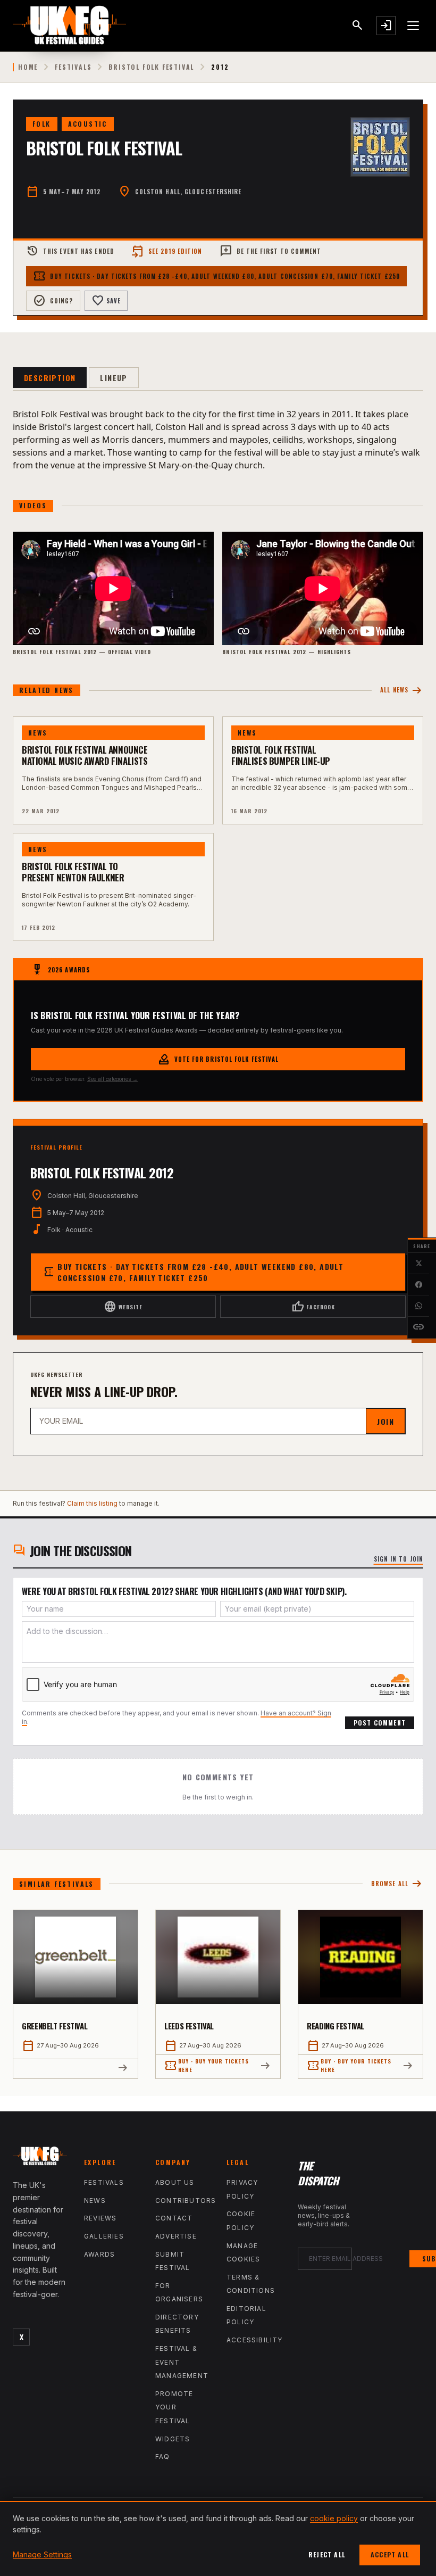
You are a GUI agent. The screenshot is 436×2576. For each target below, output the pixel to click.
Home (28, 67)
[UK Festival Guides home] (40, 2158)
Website (123, 1307)
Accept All (390, 2554)
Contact (174, 2218)
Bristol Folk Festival (151, 67)
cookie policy (334, 2518)
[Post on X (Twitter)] (418, 1264)
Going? (53, 301)
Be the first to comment (270, 251)
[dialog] (218, 2538)
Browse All (397, 1884)
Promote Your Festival (174, 2407)
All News (402, 691)
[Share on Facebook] (418, 1285)
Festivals (73, 67)
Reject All (327, 2554)
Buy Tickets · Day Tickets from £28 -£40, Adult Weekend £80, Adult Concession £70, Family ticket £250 (216, 276)
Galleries (104, 2236)
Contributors (186, 2201)
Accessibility (255, 2340)
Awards (99, 2254)
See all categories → (112, 1079)
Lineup (114, 378)
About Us (175, 2182)
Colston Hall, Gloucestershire (188, 192)
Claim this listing (92, 1503)
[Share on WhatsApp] (418, 1306)
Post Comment (380, 1723)
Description (50, 378)
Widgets (173, 2439)
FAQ (163, 2457)
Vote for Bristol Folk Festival (218, 1059)
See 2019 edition (167, 251)
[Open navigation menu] (414, 26)
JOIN (385, 1421)
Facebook (313, 1307)
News (95, 2201)
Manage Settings (42, 2554)
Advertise (176, 2236)
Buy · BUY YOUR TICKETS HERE (207, 2065)
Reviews (100, 2218)
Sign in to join (399, 1559)
